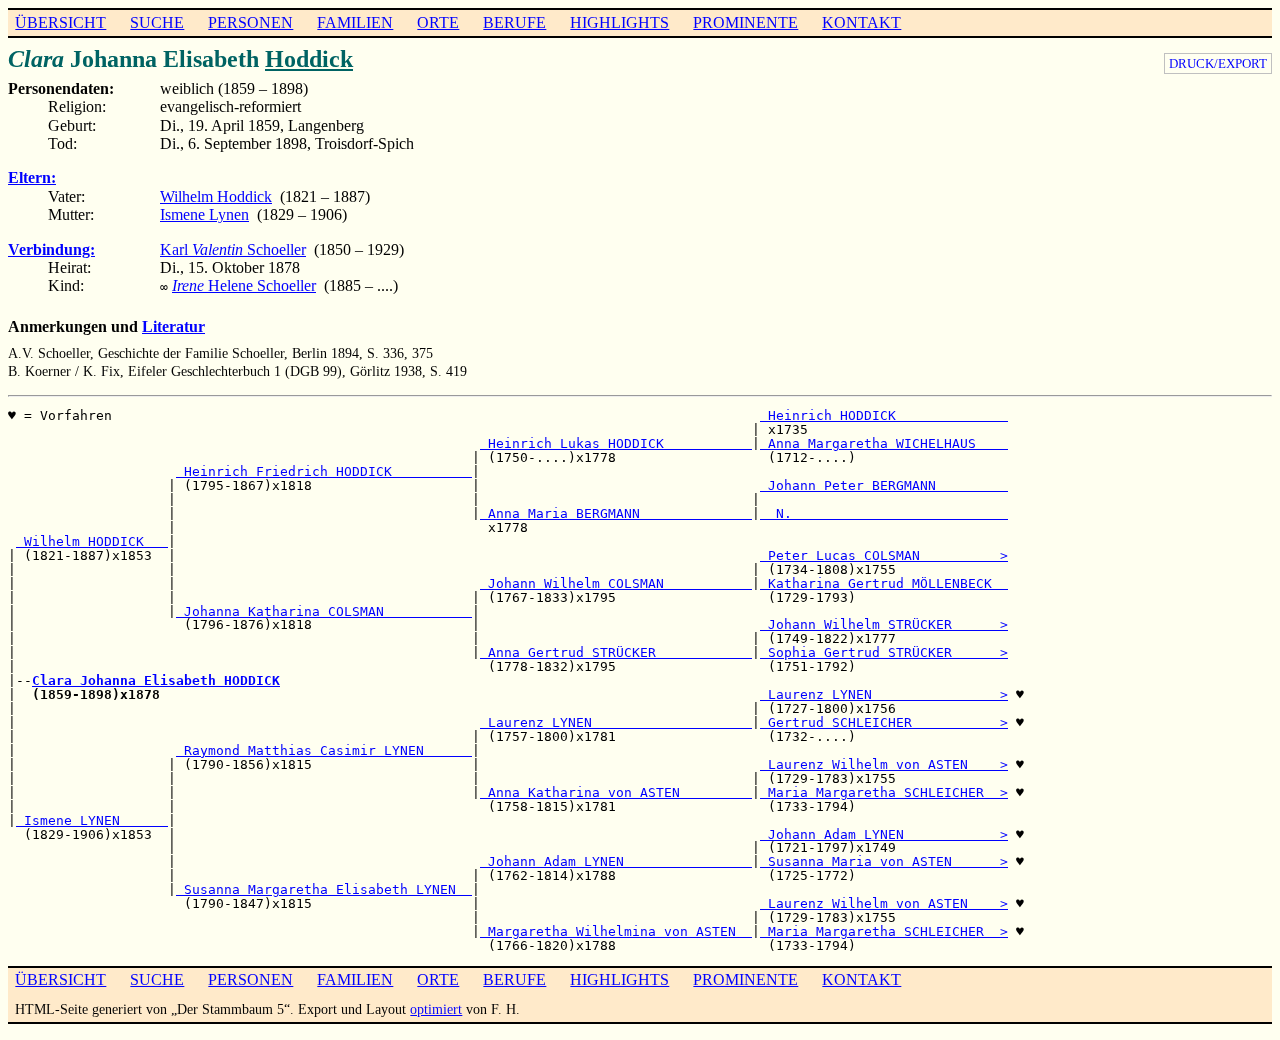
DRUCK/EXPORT (1218, 63)
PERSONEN (250, 22)
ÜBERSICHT (60, 22)
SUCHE (157, 22)
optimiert (436, 1009)
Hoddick (309, 59)
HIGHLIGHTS (619, 22)
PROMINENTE (745, 22)
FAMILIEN (355, 22)
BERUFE (514, 22)
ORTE (438, 22)
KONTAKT (861, 22)
